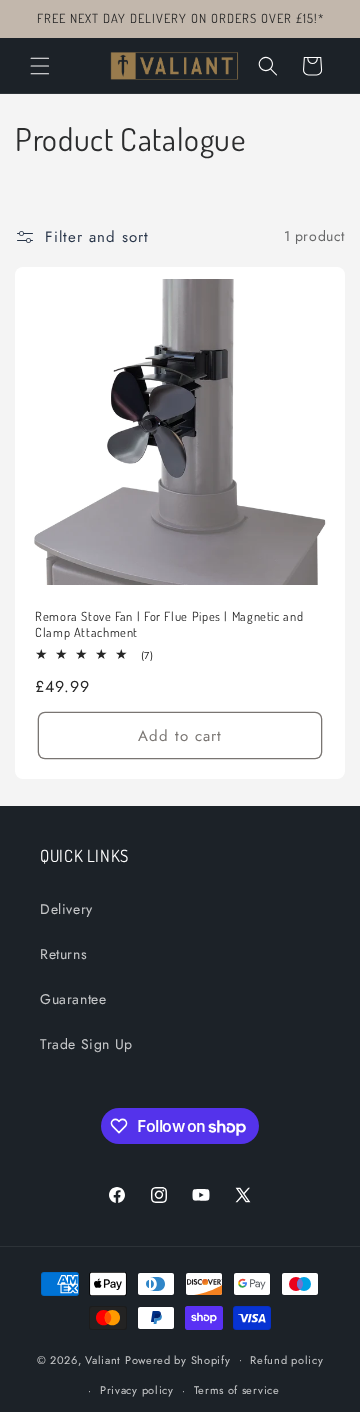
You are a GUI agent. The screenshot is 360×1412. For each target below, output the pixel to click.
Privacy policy (137, 1390)
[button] (40, 66)
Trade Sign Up (86, 1044)
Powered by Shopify (178, 1359)
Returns (63, 954)
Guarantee (73, 999)
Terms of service (237, 1390)
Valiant (103, 1359)
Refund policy (286, 1360)
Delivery (66, 909)
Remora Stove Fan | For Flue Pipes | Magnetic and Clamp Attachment (169, 624)
